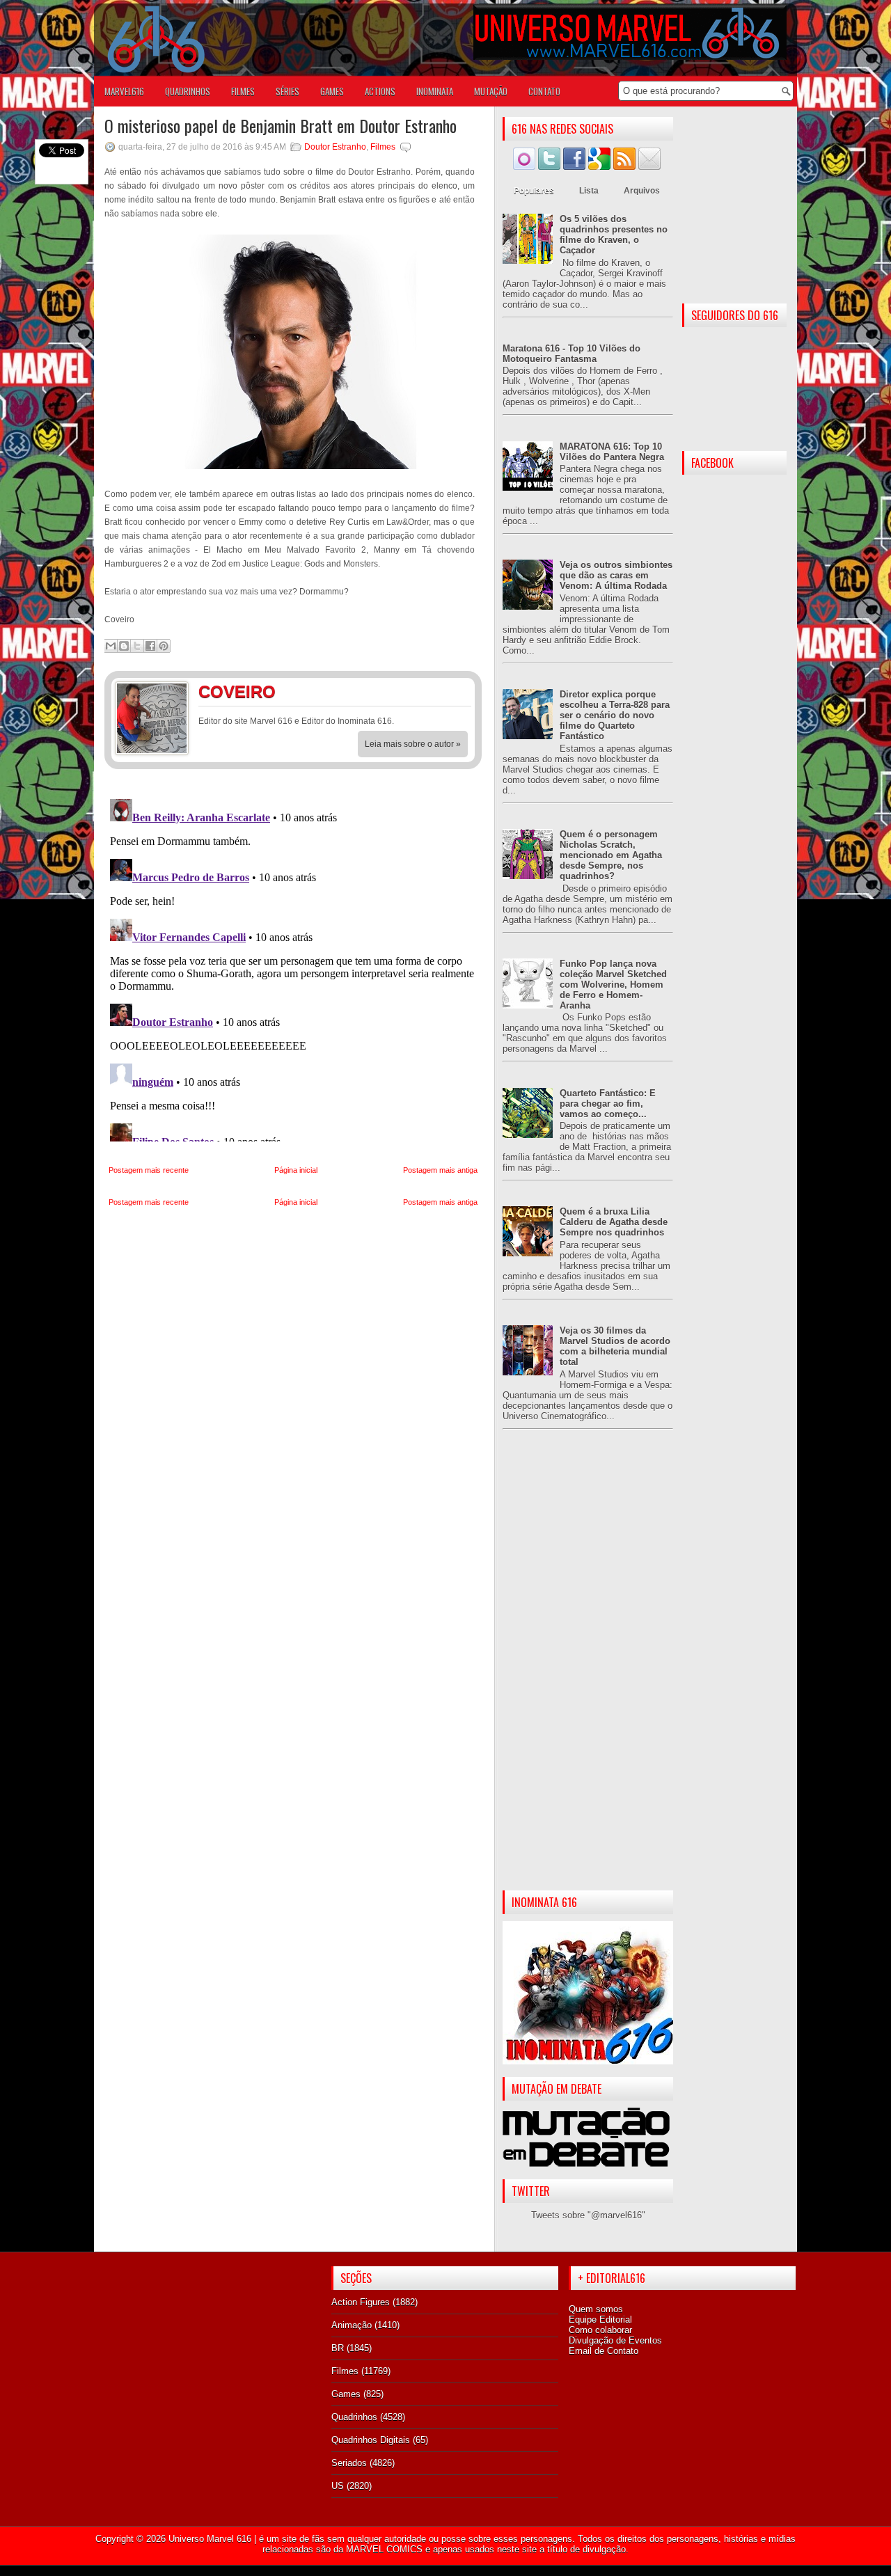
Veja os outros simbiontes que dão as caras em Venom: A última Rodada (616, 575)
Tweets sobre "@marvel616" (588, 2215)
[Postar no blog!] (124, 646)
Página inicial (296, 1170)
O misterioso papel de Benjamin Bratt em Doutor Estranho (281, 125)
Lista (589, 191)
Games (346, 2394)
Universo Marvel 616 (210, 2539)
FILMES (243, 91)
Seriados (349, 2463)
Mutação (491, 91)
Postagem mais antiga (440, 1170)
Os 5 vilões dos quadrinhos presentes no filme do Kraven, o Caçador (614, 235)
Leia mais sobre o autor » (413, 744)
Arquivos (642, 191)
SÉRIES (287, 91)
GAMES (332, 91)
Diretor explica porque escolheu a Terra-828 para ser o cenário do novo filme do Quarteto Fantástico (615, 715)
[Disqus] (293, 967)
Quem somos (596, 2309)
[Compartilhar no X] (137, 646)
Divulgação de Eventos (615, 2340)
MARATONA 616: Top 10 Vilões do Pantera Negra (612, 452)
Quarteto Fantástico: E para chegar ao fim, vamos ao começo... (608, 1104)
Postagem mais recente (149, 1170)
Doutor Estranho (335, 147)
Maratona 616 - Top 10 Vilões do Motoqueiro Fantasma (571, 354)
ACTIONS (380, 91)
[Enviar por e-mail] (111, 646)
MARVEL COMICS (384, 2549)
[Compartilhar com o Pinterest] (164, 646)
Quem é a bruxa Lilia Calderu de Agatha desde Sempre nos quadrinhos (614, 1222)
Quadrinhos (354, 2417)
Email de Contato (604, 2351)
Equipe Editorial (600, 2320)
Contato (544, 91)
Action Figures (361, 2302)
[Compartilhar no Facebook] (150, 646)
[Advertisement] (588, 1671)
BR (338, 2348)
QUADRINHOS (188, 91)
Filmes (383, 147)
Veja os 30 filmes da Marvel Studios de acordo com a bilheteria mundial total (615, 1346)
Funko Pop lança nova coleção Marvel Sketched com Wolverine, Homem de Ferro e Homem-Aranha (613, 985)
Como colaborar (600, 2330)
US (338, 2486)
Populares (534, 191)
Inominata (435, 91)
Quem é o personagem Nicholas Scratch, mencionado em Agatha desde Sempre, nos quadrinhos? (611, 855)
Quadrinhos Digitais (371, 2440)
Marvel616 (124, 91)
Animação (352, 2325)
